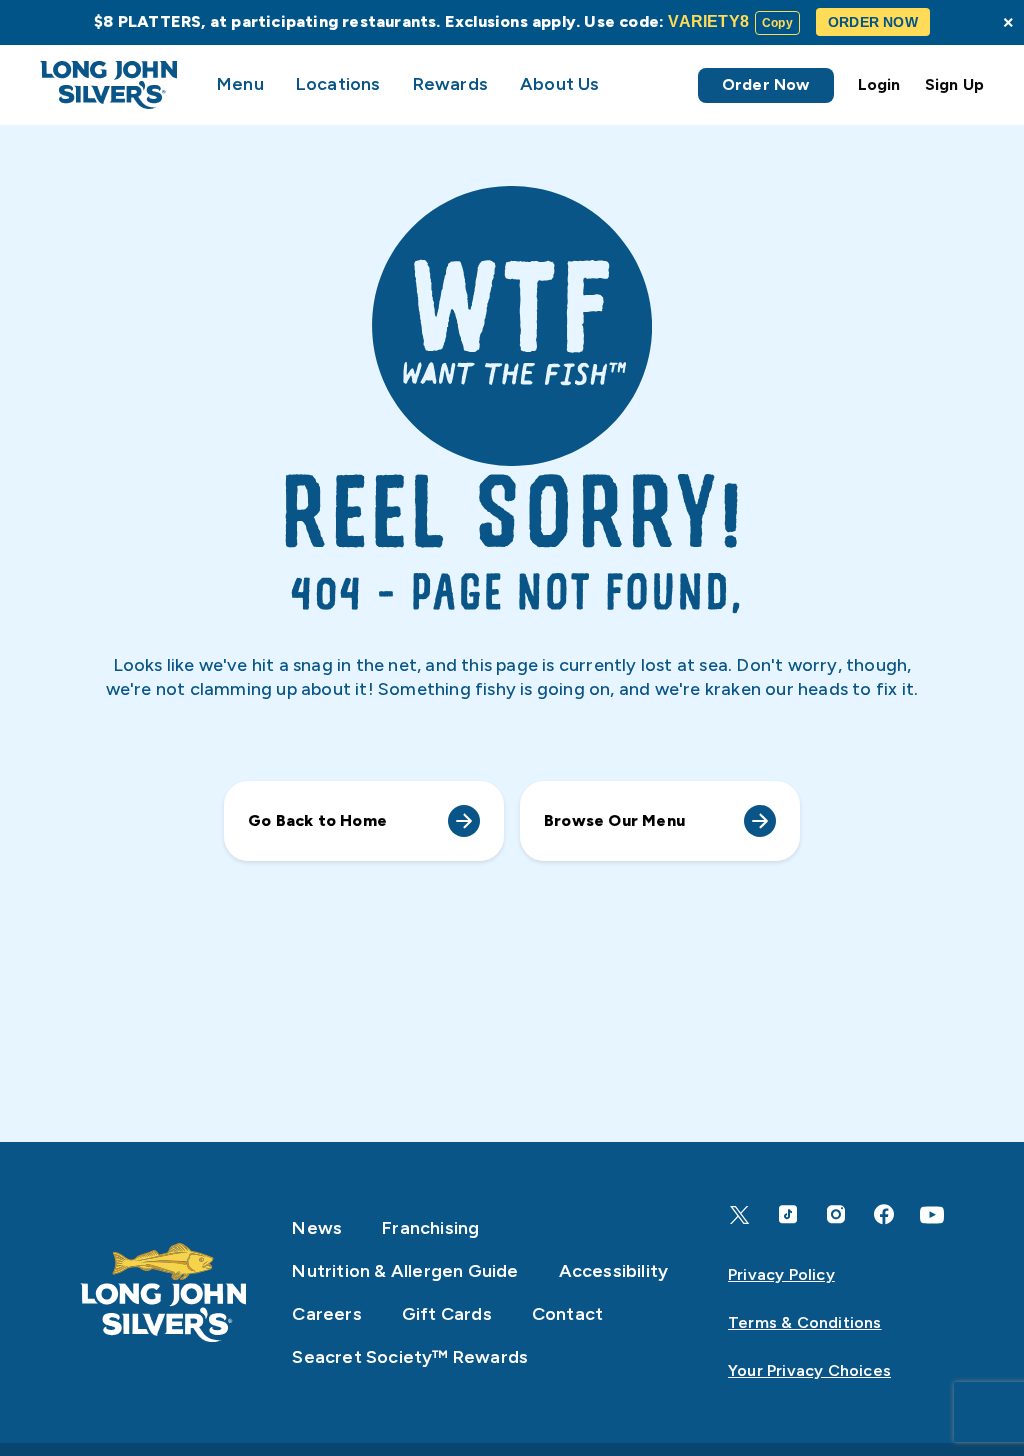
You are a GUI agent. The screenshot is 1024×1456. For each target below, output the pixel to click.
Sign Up (954, 84)
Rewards (450, 84)
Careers (326, 1314)
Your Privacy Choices (809, 1370)
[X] (740, 1215)
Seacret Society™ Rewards (410, 1357)
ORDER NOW (873, 22)
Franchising (430, 1228)
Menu (240, 84)
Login (879, 84)
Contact (567, 1314)
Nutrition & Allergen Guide (405, 1271)
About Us (560, 84)
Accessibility (614, 1271)
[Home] (164, 1293)
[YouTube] (932, 1215)
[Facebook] (884, 1214)
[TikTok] (788, 1214)
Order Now (766, 84)
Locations (338, 84)
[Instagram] (836, 1214)
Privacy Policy (781, 1274)
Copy (777, 23)
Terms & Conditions (805, 1322)
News (317, 1228)
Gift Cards (447, 1314)
